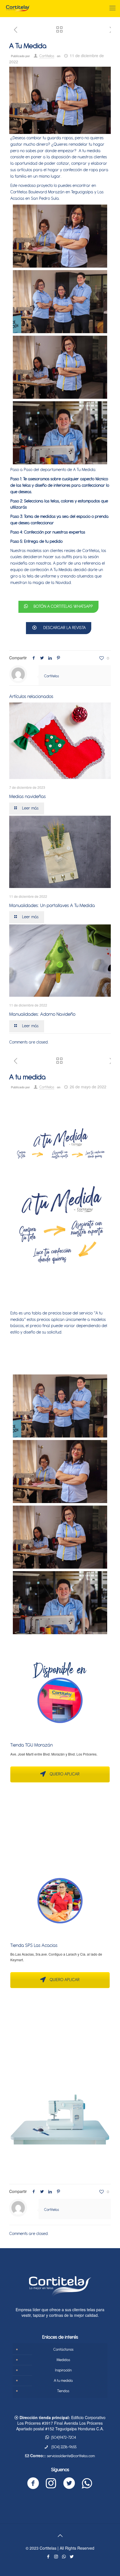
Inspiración (63, 2370)
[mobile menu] (112, 8)
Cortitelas (47, 56)
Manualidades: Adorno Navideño (42, 1014)
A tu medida (63, 2381)
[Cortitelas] (18, 8)
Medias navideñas (27, 797)
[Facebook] (48, 2557)
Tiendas (63, 2391)
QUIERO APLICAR (64, 1774)
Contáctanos (63, 2350)
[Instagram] (56, 2557)
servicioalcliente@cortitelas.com (71, 2456)
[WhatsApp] (64, 2557)
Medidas (63, 2360)
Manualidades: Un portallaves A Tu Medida (52, 906)
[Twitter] (72, 2557)
